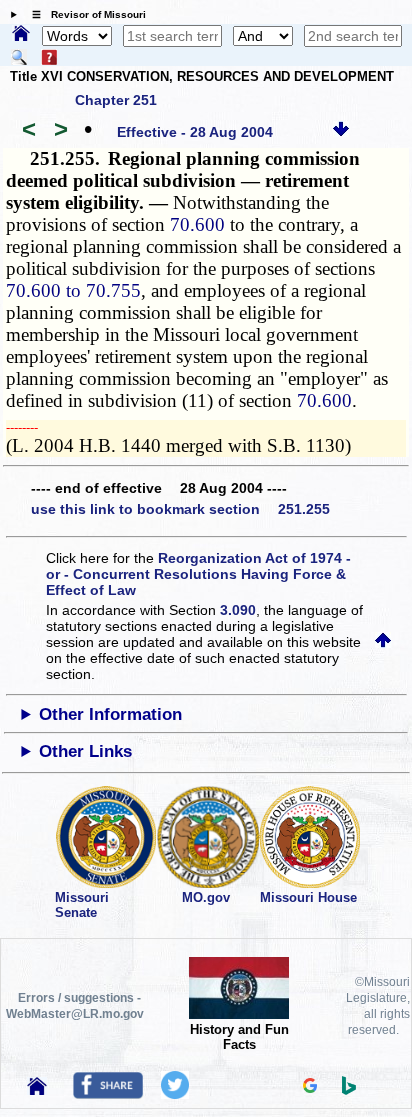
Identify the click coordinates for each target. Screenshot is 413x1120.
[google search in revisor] (310, 1088)
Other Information (110, 714)
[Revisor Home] (37, 1090)
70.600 (197, 224)
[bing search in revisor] (349, 1090)
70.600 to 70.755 (73, 290)
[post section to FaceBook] (108, 1094)
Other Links (85, 751)
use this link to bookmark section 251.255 (180, 509)
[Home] (21, 35)
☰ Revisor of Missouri (84, 14)
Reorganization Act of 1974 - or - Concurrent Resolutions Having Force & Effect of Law (198, 574)
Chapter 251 (116, 100)
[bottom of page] (341, 132)
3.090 (238, 610)
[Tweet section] (175, 1094)
